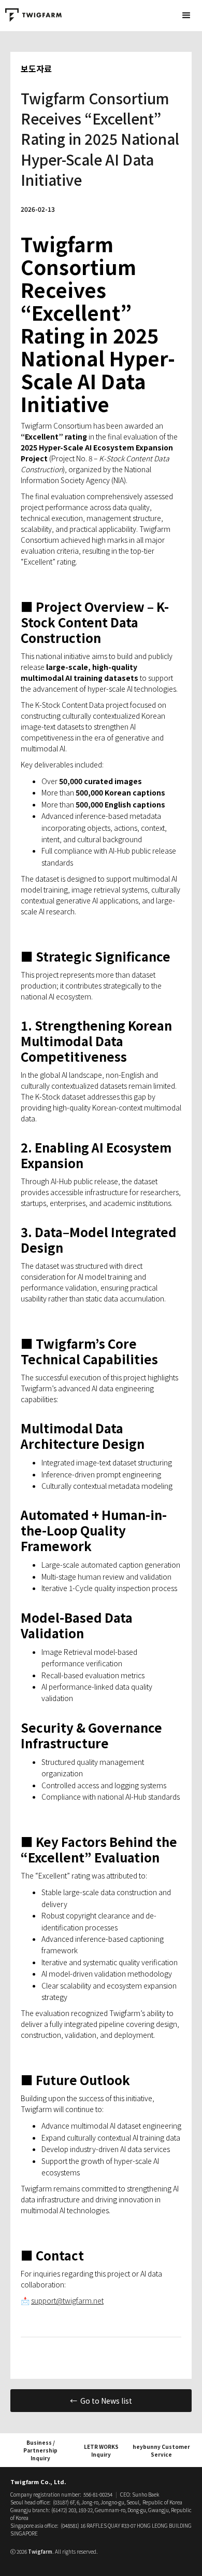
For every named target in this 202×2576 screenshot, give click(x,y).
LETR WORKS (101, 2450)
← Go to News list (101, 2401)
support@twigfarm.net (67, 2300)
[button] (186, 16)
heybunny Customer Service (161, 2450)
